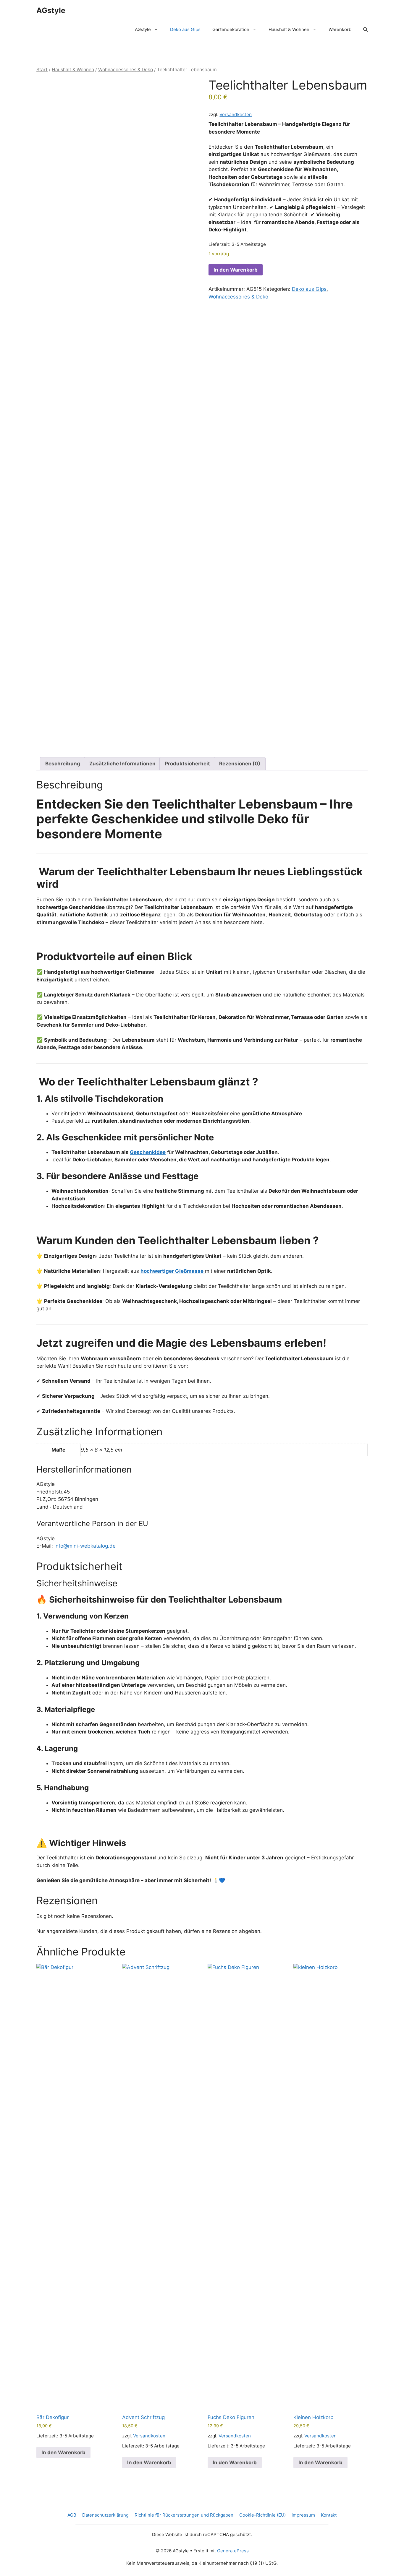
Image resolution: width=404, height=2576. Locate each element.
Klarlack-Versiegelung (164, 1286)
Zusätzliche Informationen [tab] (122, 764)
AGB (72, 2515)
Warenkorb (340, 29)
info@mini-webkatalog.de (85, 1546)
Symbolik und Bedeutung (75, 1040)
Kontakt (329, 2515)
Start (42, 70)
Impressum (303, 2515)
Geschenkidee (148, 1152)
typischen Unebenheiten (237, 207)
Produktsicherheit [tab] (187, 764)
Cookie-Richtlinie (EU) (262, 2515)
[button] (365, 30)
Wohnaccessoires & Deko (126, 70)
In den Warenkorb (236, 270)
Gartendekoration (231, 29)
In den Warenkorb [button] (63, 2452)
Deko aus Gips (185, 29)
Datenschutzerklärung (105, 2515)
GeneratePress (233, 2551)
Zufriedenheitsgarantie (71, 1411)
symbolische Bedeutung (324, 162)
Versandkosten (236, 115)
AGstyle (51, 10)
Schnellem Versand (66, 1381)
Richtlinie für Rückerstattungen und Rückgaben (184, 2515)
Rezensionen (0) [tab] (240, 764)
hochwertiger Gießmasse (300, 154)
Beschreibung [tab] (63, 764)
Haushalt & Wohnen (289, 29)
